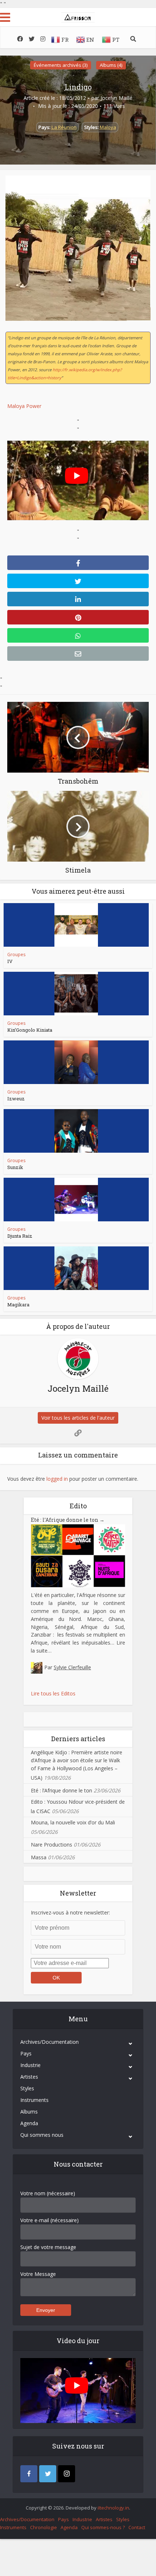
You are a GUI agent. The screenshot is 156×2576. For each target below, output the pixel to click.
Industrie (30, 2065)
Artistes (29, 2077)
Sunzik (15, 1167)
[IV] (76, 925)
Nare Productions (52, 1845)
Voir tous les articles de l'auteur (78, 1418)
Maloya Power (24, 406)
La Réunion (64, 127)
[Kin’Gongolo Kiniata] (76, 994)
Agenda (29, 2123)
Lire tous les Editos (53, 1693)
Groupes (16, 955)
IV (10, 961)
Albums (29, 2112)
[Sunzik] (76, 1131)
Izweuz (16, 1099)
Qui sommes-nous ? (103, 2527)
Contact (137, 2527)
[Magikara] (76, 1268)
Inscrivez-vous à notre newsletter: (70, 1912)
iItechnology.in (113, 2508)
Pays (26, 2053)
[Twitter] (48, 2474)
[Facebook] (29, 2474)
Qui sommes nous (42, 2135)
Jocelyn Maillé (116, 98)
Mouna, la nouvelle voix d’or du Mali (73, 1822)
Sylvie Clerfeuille (72, 1667)
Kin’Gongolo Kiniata (30, 1030)
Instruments (34, 2100)
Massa (39, 1857)
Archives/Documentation (50, 2042)
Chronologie (44, 2527)
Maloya (108, 127)
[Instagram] (67, 2474)
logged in (57, 1479)
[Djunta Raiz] (76, 1200)
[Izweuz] (76, 1062)
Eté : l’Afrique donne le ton (68, 1520)
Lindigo (78, 87)
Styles (27, 2088)
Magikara (18, 1305)
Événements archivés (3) (61, 65)
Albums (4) (111, 65)
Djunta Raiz (20, 1236)
